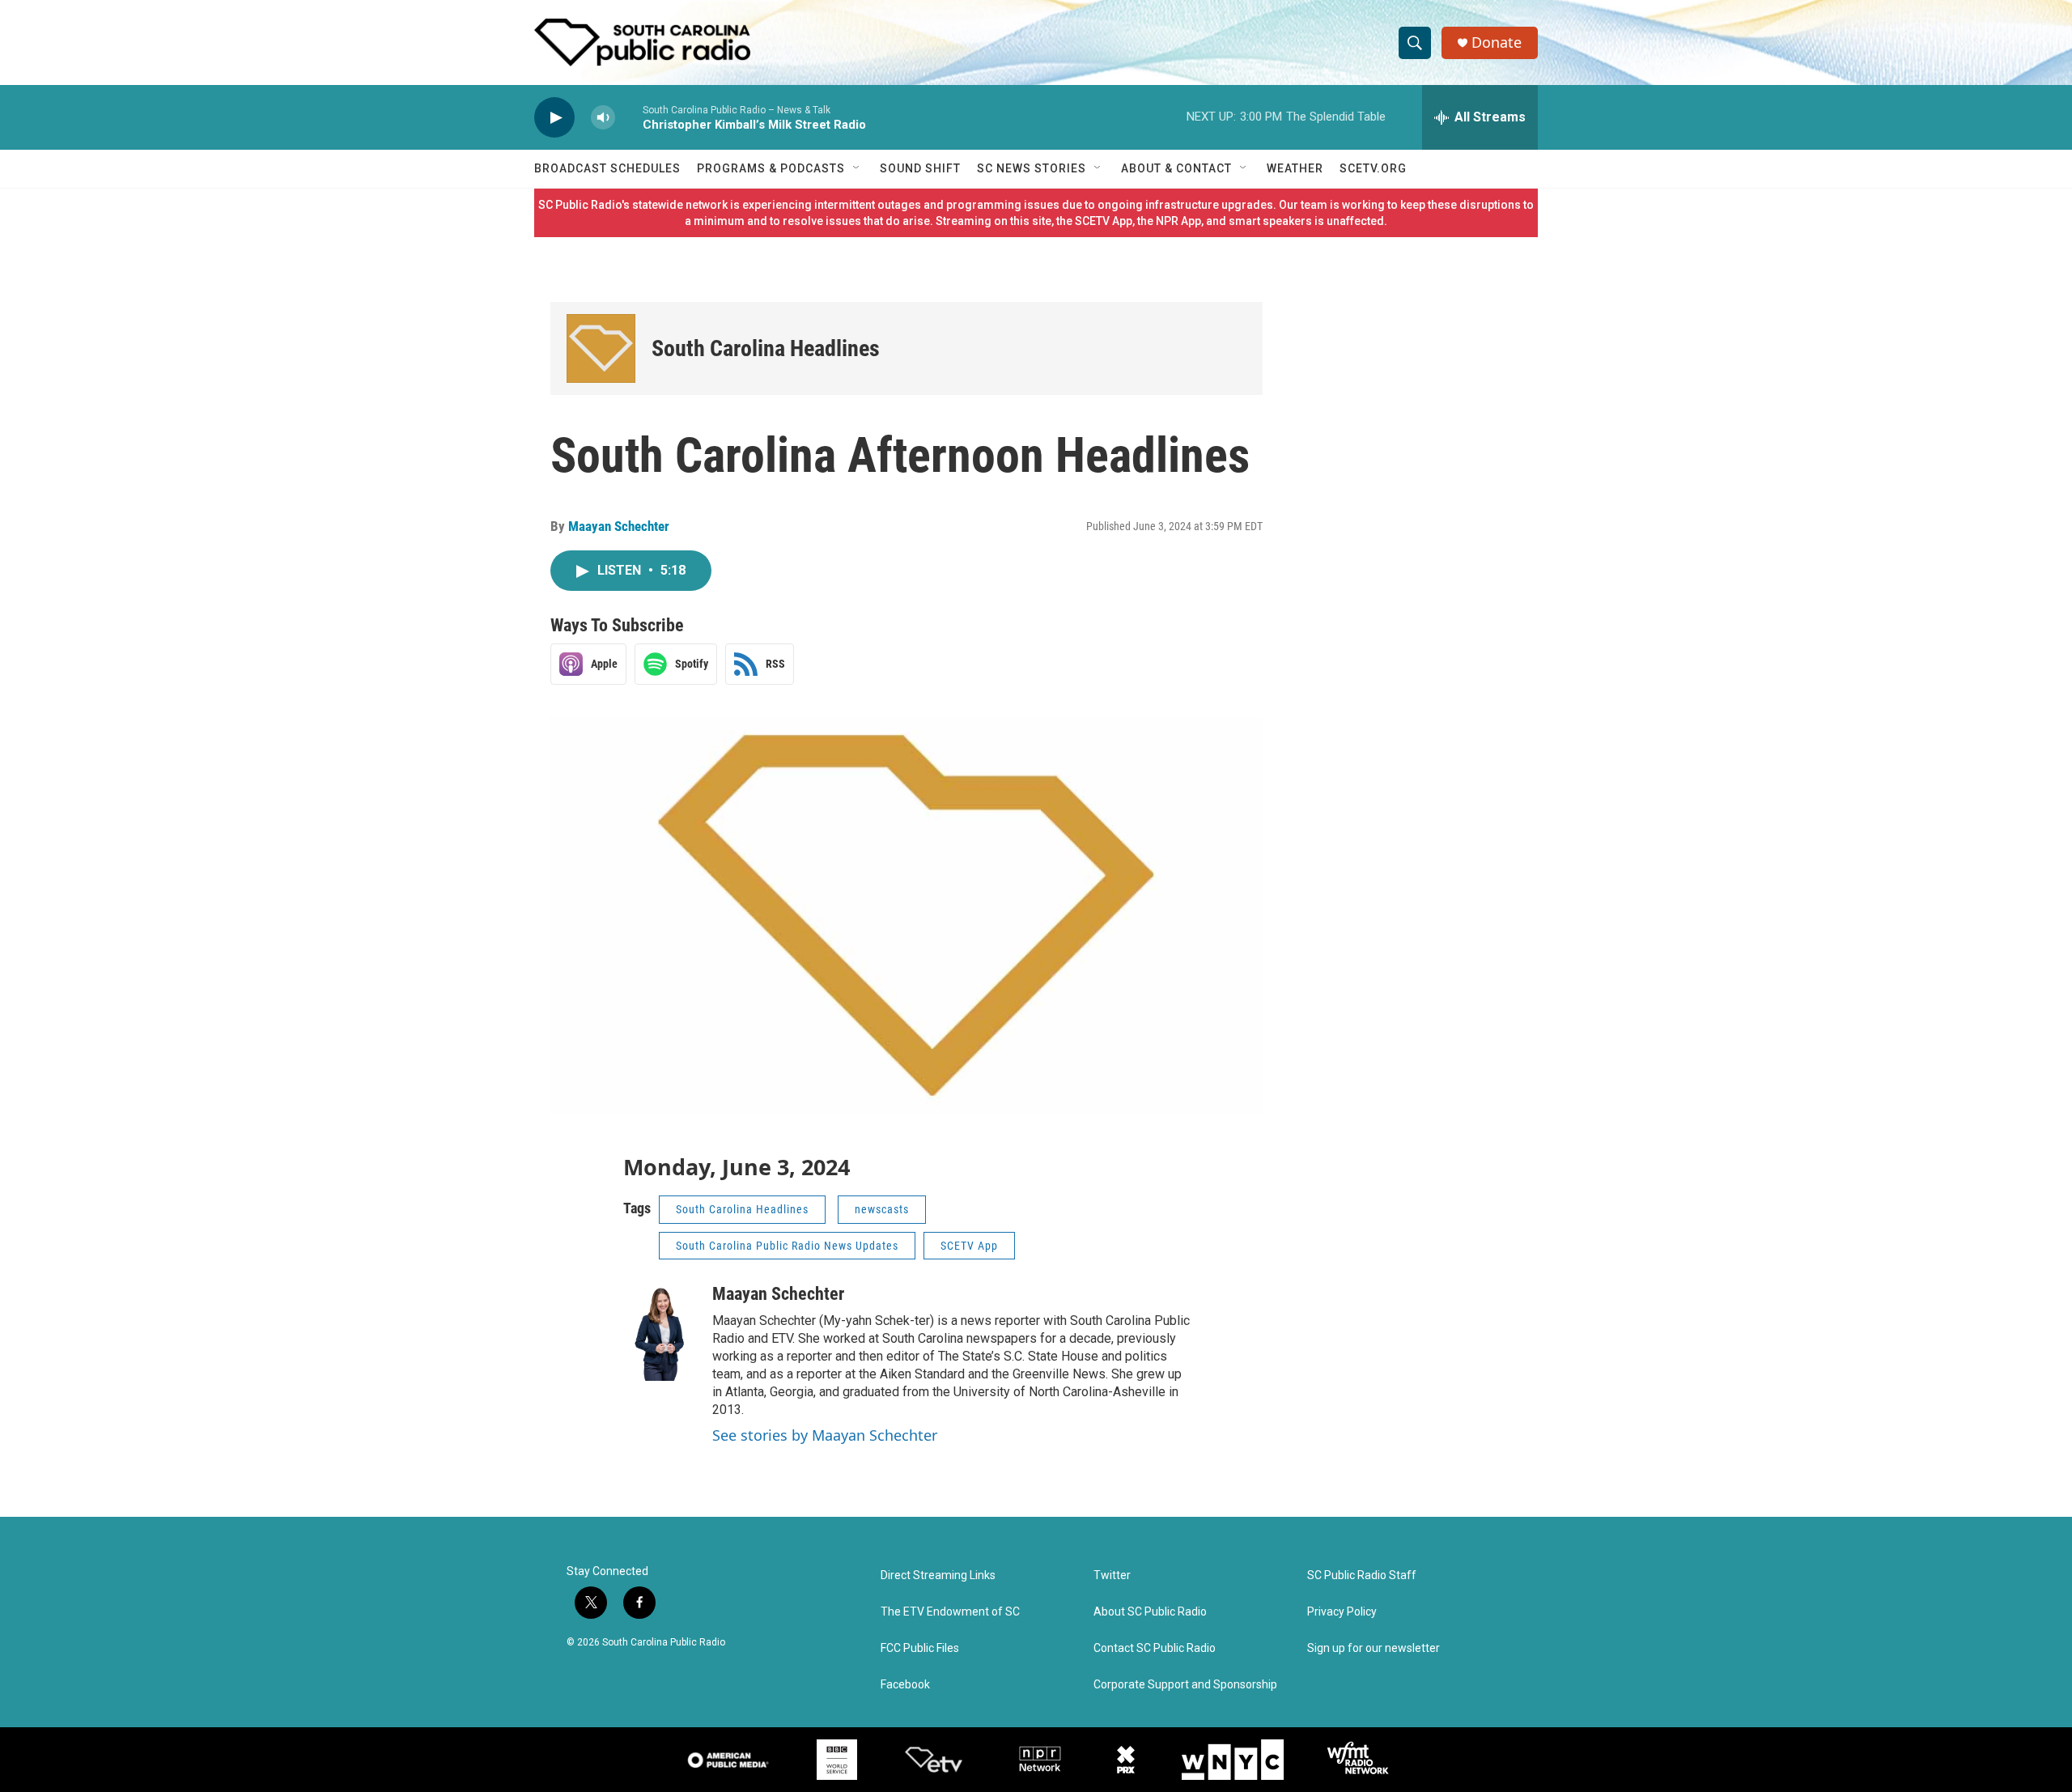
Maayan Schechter (619, 526)
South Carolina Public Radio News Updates (787, 1246)
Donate (1497, 42)
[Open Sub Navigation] (857, 168)
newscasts (882, 1209)
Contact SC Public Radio (1155, 1648)
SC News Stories (1032, 168)
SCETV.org (1373, 168)
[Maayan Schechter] (660, 1332)
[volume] (603, 118)
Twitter (1112, 1575)
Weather (1295, 168)
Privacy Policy (1342, 1612)
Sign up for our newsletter (1374, 1648)
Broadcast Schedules (607, 168)
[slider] (629, 117)
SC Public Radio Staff (1362, 1575)
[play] (554, 118)
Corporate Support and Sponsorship (1185, 1685)
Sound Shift (920, 168)
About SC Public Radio (1150, 1612)
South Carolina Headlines (766, 348)
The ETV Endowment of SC (950, 1612)
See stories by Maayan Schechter (825, 1435)
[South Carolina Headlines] (601, 348)
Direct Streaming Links (938, 1575)
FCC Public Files (920, 1648)
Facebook (905, 1685)
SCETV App (969, 1246)
